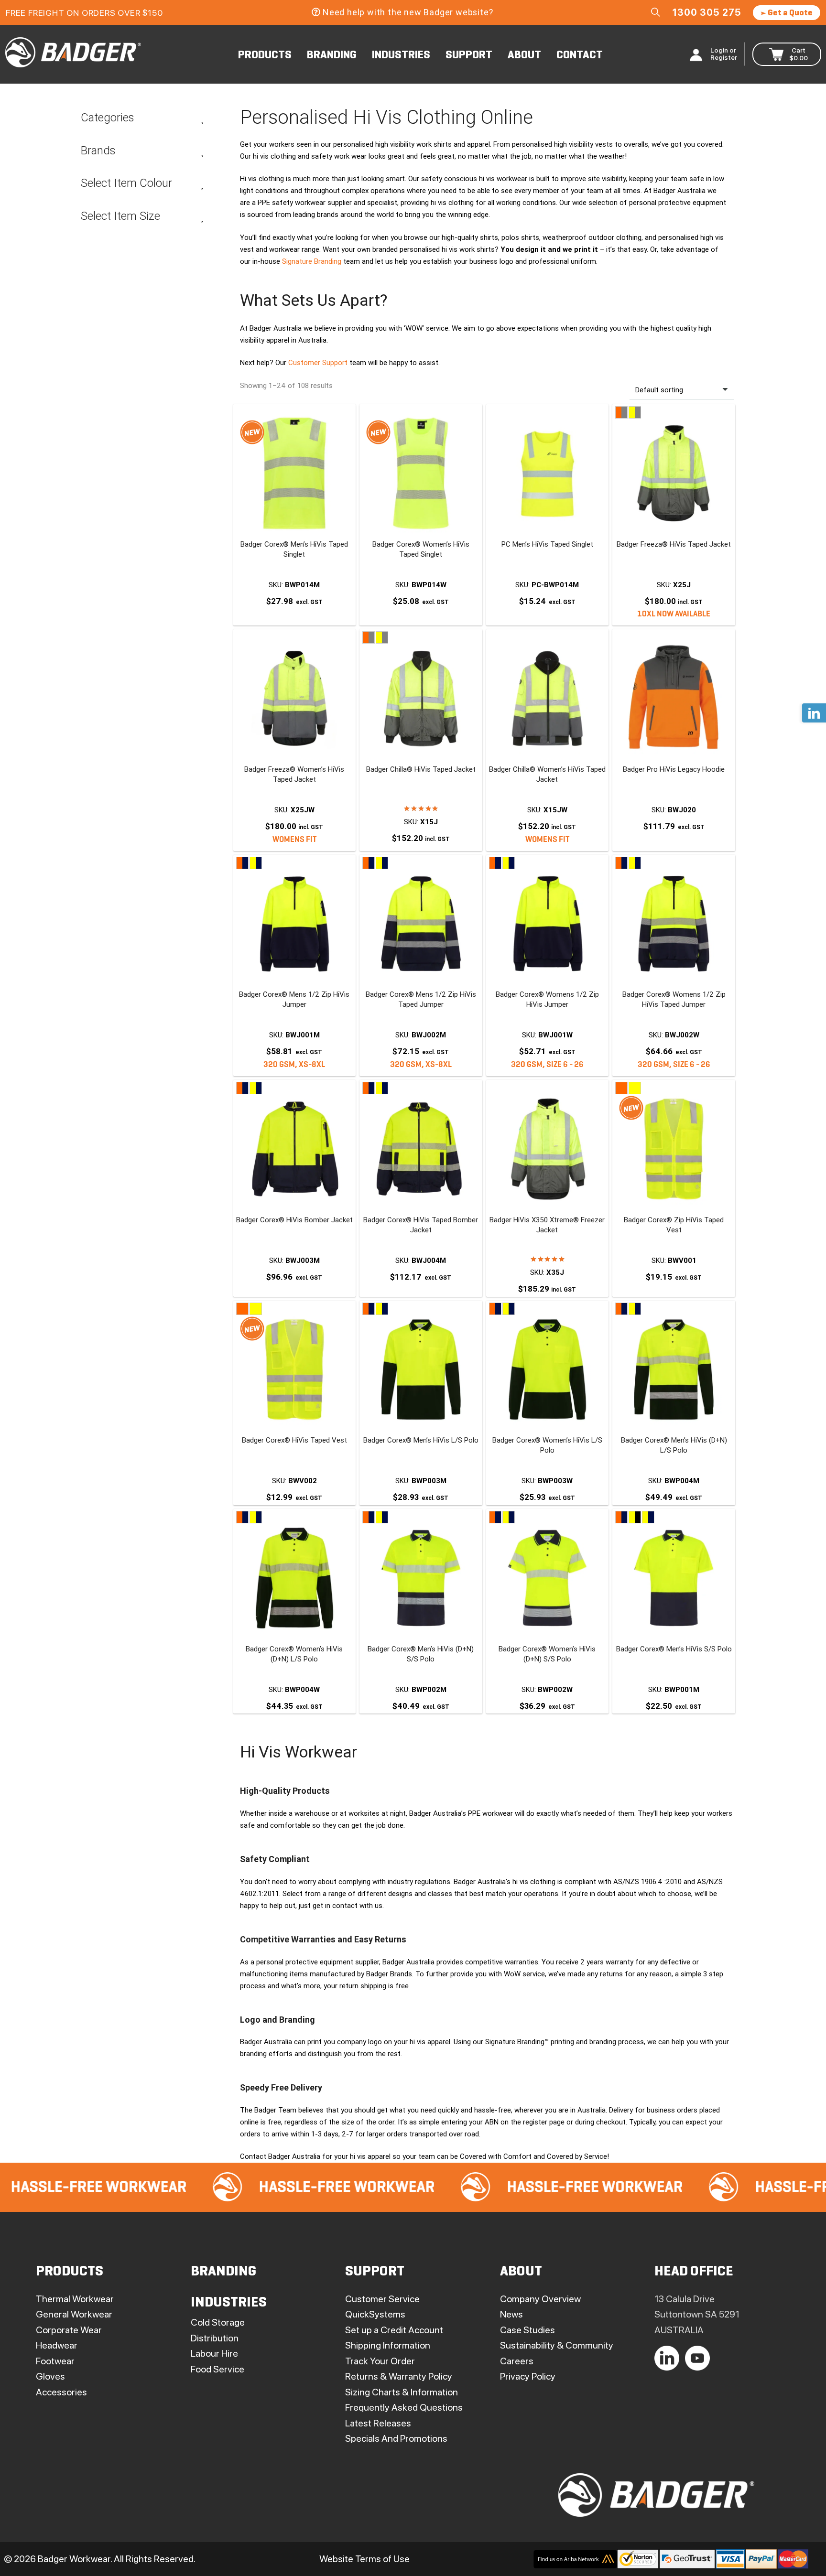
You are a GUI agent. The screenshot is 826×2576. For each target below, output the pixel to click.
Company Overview (540, 2299)
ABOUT (524, 55)
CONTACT (580, 55)
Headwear (57, 2345)
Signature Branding (312, 261)
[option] (239, 2187)
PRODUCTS (265, 55)
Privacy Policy (528, 2376)
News (511, 2314)
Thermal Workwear (75, 2299)
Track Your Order (380, 2361)
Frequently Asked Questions (404, 2407)
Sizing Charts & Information (402, 2392)
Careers (517, 2361)
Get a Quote (789, 13)
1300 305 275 (707, 12)
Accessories (61, 2392)
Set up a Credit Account (394, 2330)
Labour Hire (214, 2353)
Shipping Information (388, 2345)
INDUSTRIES (401, 55)
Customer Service (382, 2299)
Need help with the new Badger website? (408, 12)
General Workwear (74, 2314)
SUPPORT (469, 55)
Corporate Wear (69, 2330)
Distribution (215, 2338)
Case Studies (527, 2330)
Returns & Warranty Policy (399, 2376)
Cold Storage (218, 2322)
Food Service (217, 2369)
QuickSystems (375, 2314)
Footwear (55, 2361)
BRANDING (332, 55)
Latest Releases (378, 2423)
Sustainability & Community (557, 2345)
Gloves (50, 2376)
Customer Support (318, 363)
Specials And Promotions (396, 2438)
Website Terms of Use (364, 2559)
